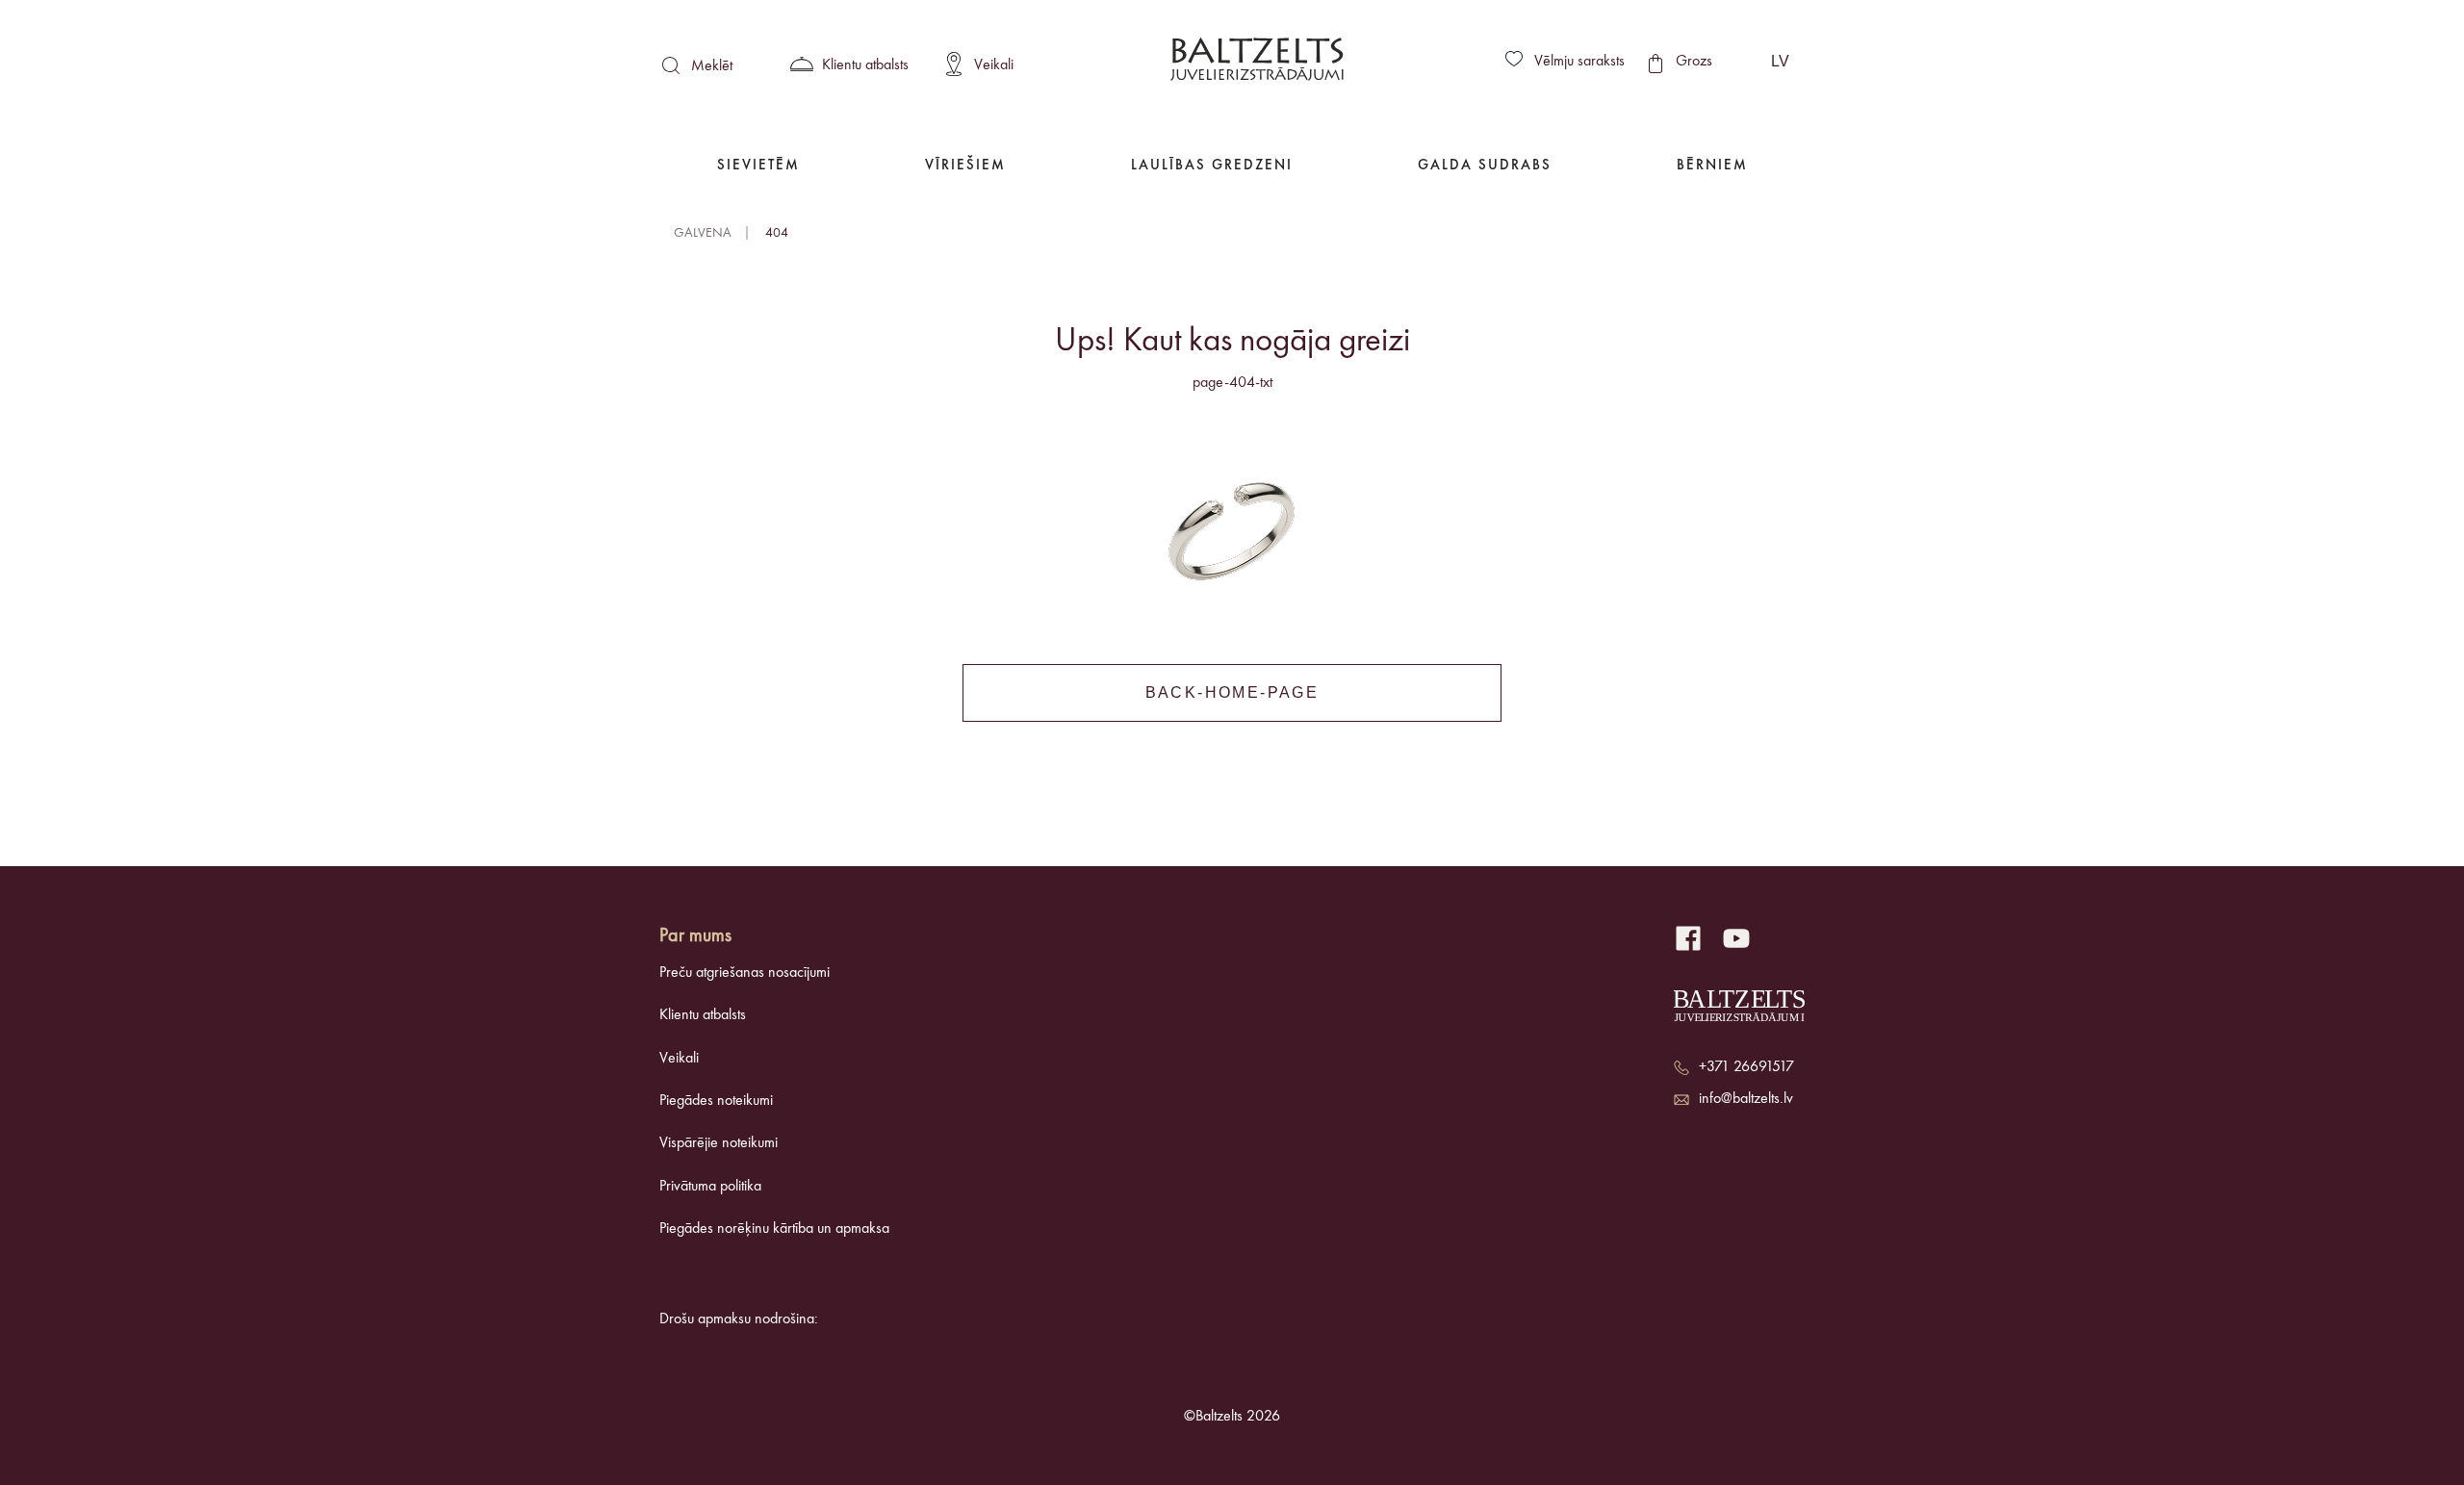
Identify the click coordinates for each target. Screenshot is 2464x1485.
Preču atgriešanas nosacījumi (744, 973)
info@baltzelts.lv (1746, 1099)
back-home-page (1232, 692)
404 (777, 233)
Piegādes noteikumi (716, 1101)
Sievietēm (758, 166)
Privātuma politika (710, 1187)
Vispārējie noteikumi (719, 1143)
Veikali (679, 1059)
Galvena (703, 233)
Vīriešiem (965, 166)
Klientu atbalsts (703, 1015)
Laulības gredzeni (1212, 166)
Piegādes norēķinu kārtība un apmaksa (774, 1229)
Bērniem (1712, 166)
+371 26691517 (1746, 1067)
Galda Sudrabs (1485, 166)
